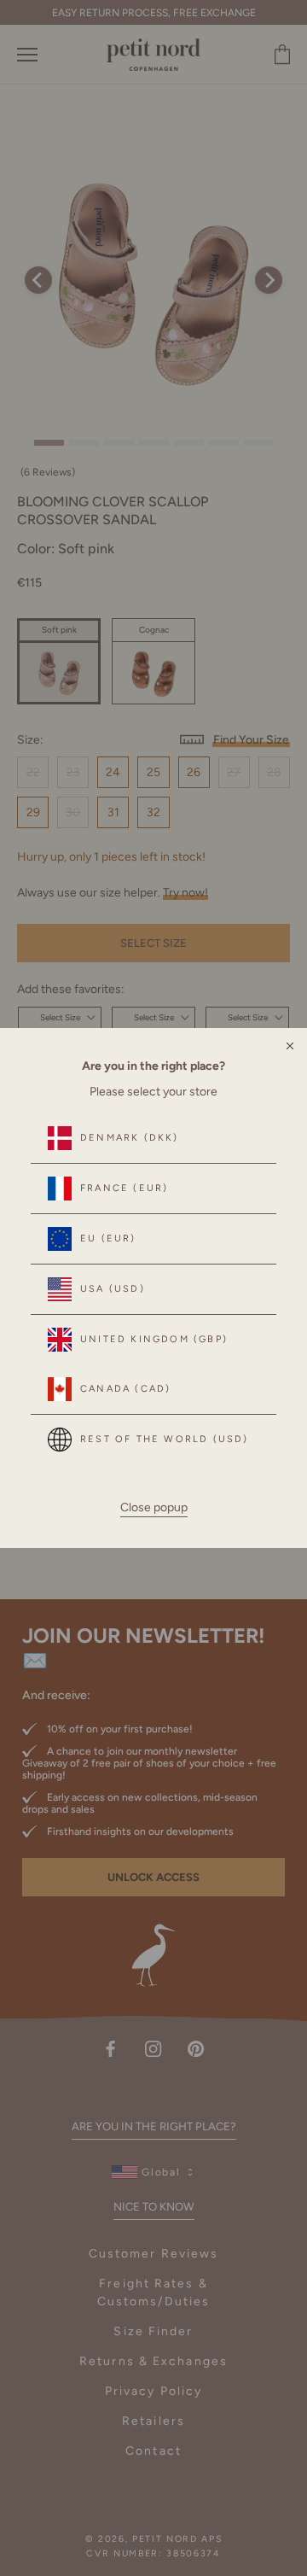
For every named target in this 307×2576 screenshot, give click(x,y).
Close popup (154, 1507)
